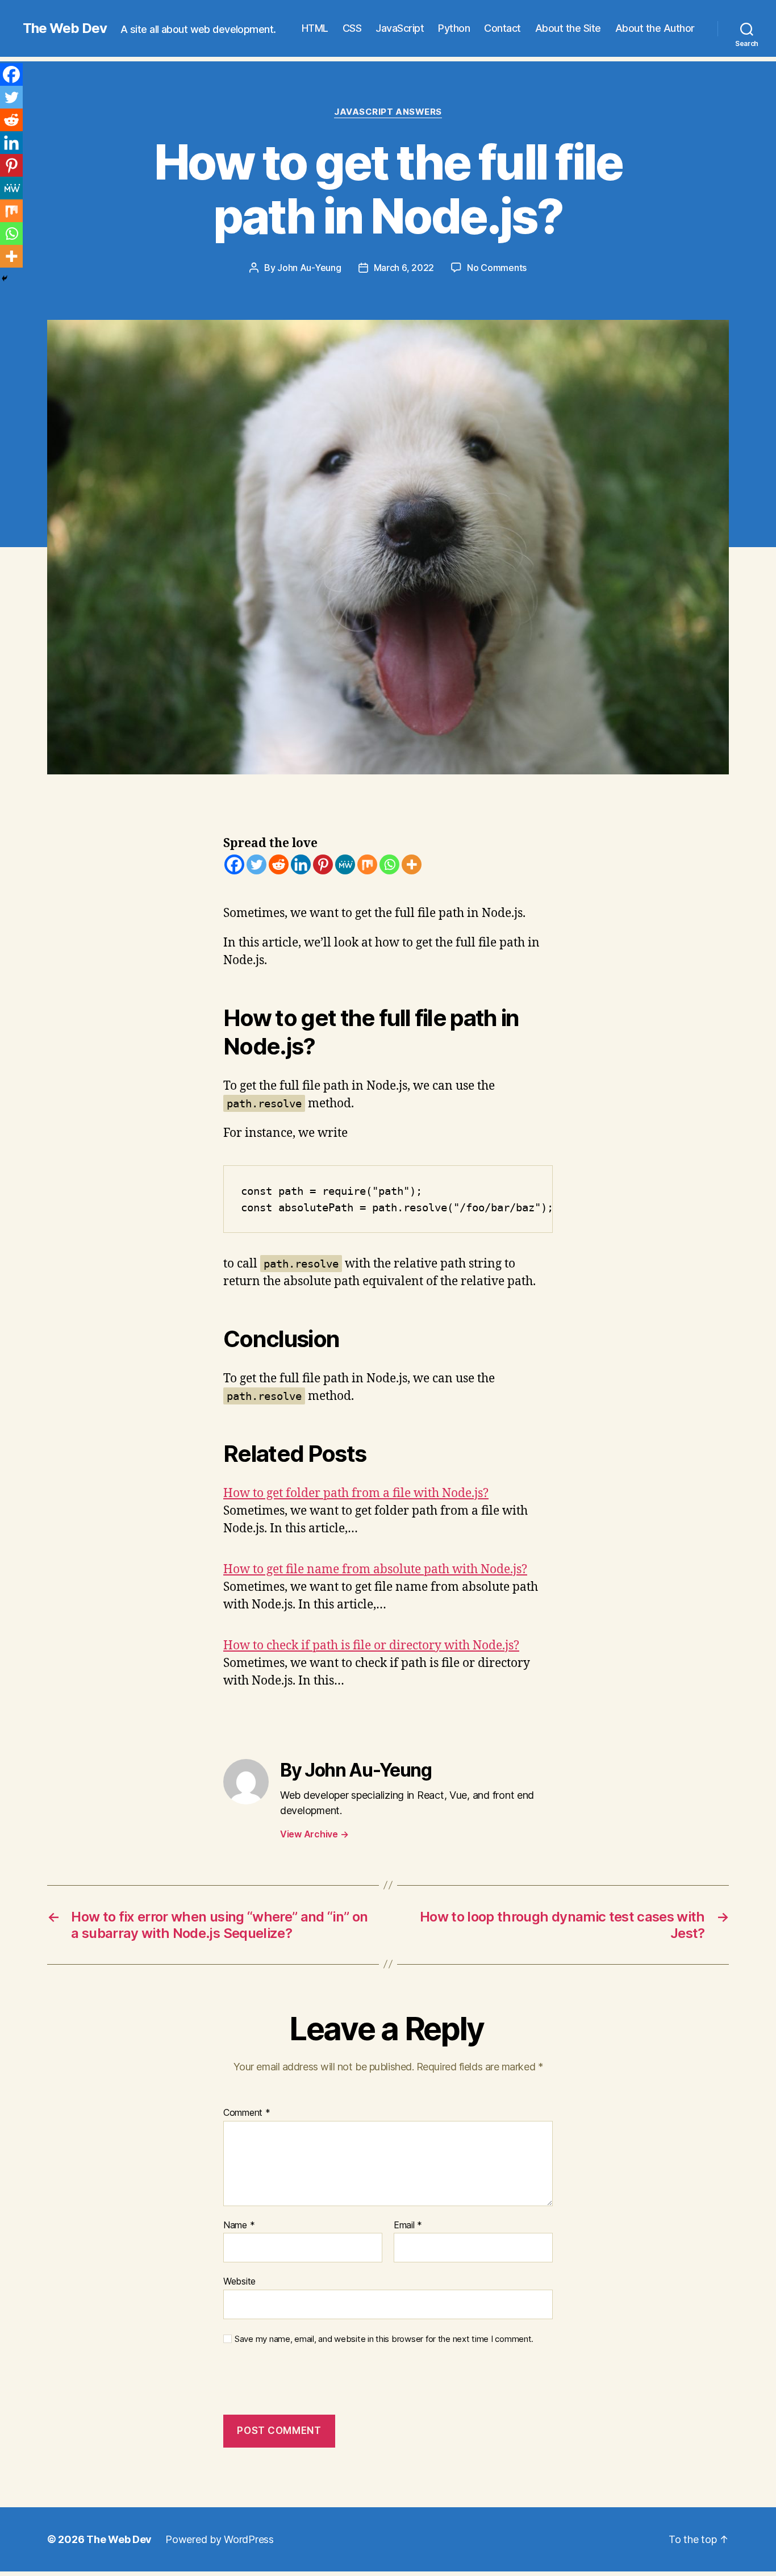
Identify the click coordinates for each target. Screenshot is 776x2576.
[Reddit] (279, 864)
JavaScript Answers (388, 112)
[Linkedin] (301, 864)
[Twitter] (256, 864)
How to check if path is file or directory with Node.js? (371, 1646)
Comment (247, 2113)
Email (408, 2225)
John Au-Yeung (309, 268)
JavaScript (400, 28)
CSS (352, 28)
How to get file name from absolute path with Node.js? (375, 1570)
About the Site (568, 28)
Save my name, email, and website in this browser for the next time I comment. (384, 2339)
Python (454, 28)
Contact (502, 28)
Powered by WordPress (220, 2539)
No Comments (497, 268)
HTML (315, 28)
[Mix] (367, 864)
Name (239, 2225)
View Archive (314, 1834)
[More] (412, 864)
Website (239, 2281)
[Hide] (5, 278)
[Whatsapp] (389, 864)
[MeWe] (345, 864)
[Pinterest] (323, 864)
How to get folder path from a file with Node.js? (356, 1493)
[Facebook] (234, 864)
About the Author (655, 28)
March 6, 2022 (404, 268)
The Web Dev (65, 28)
